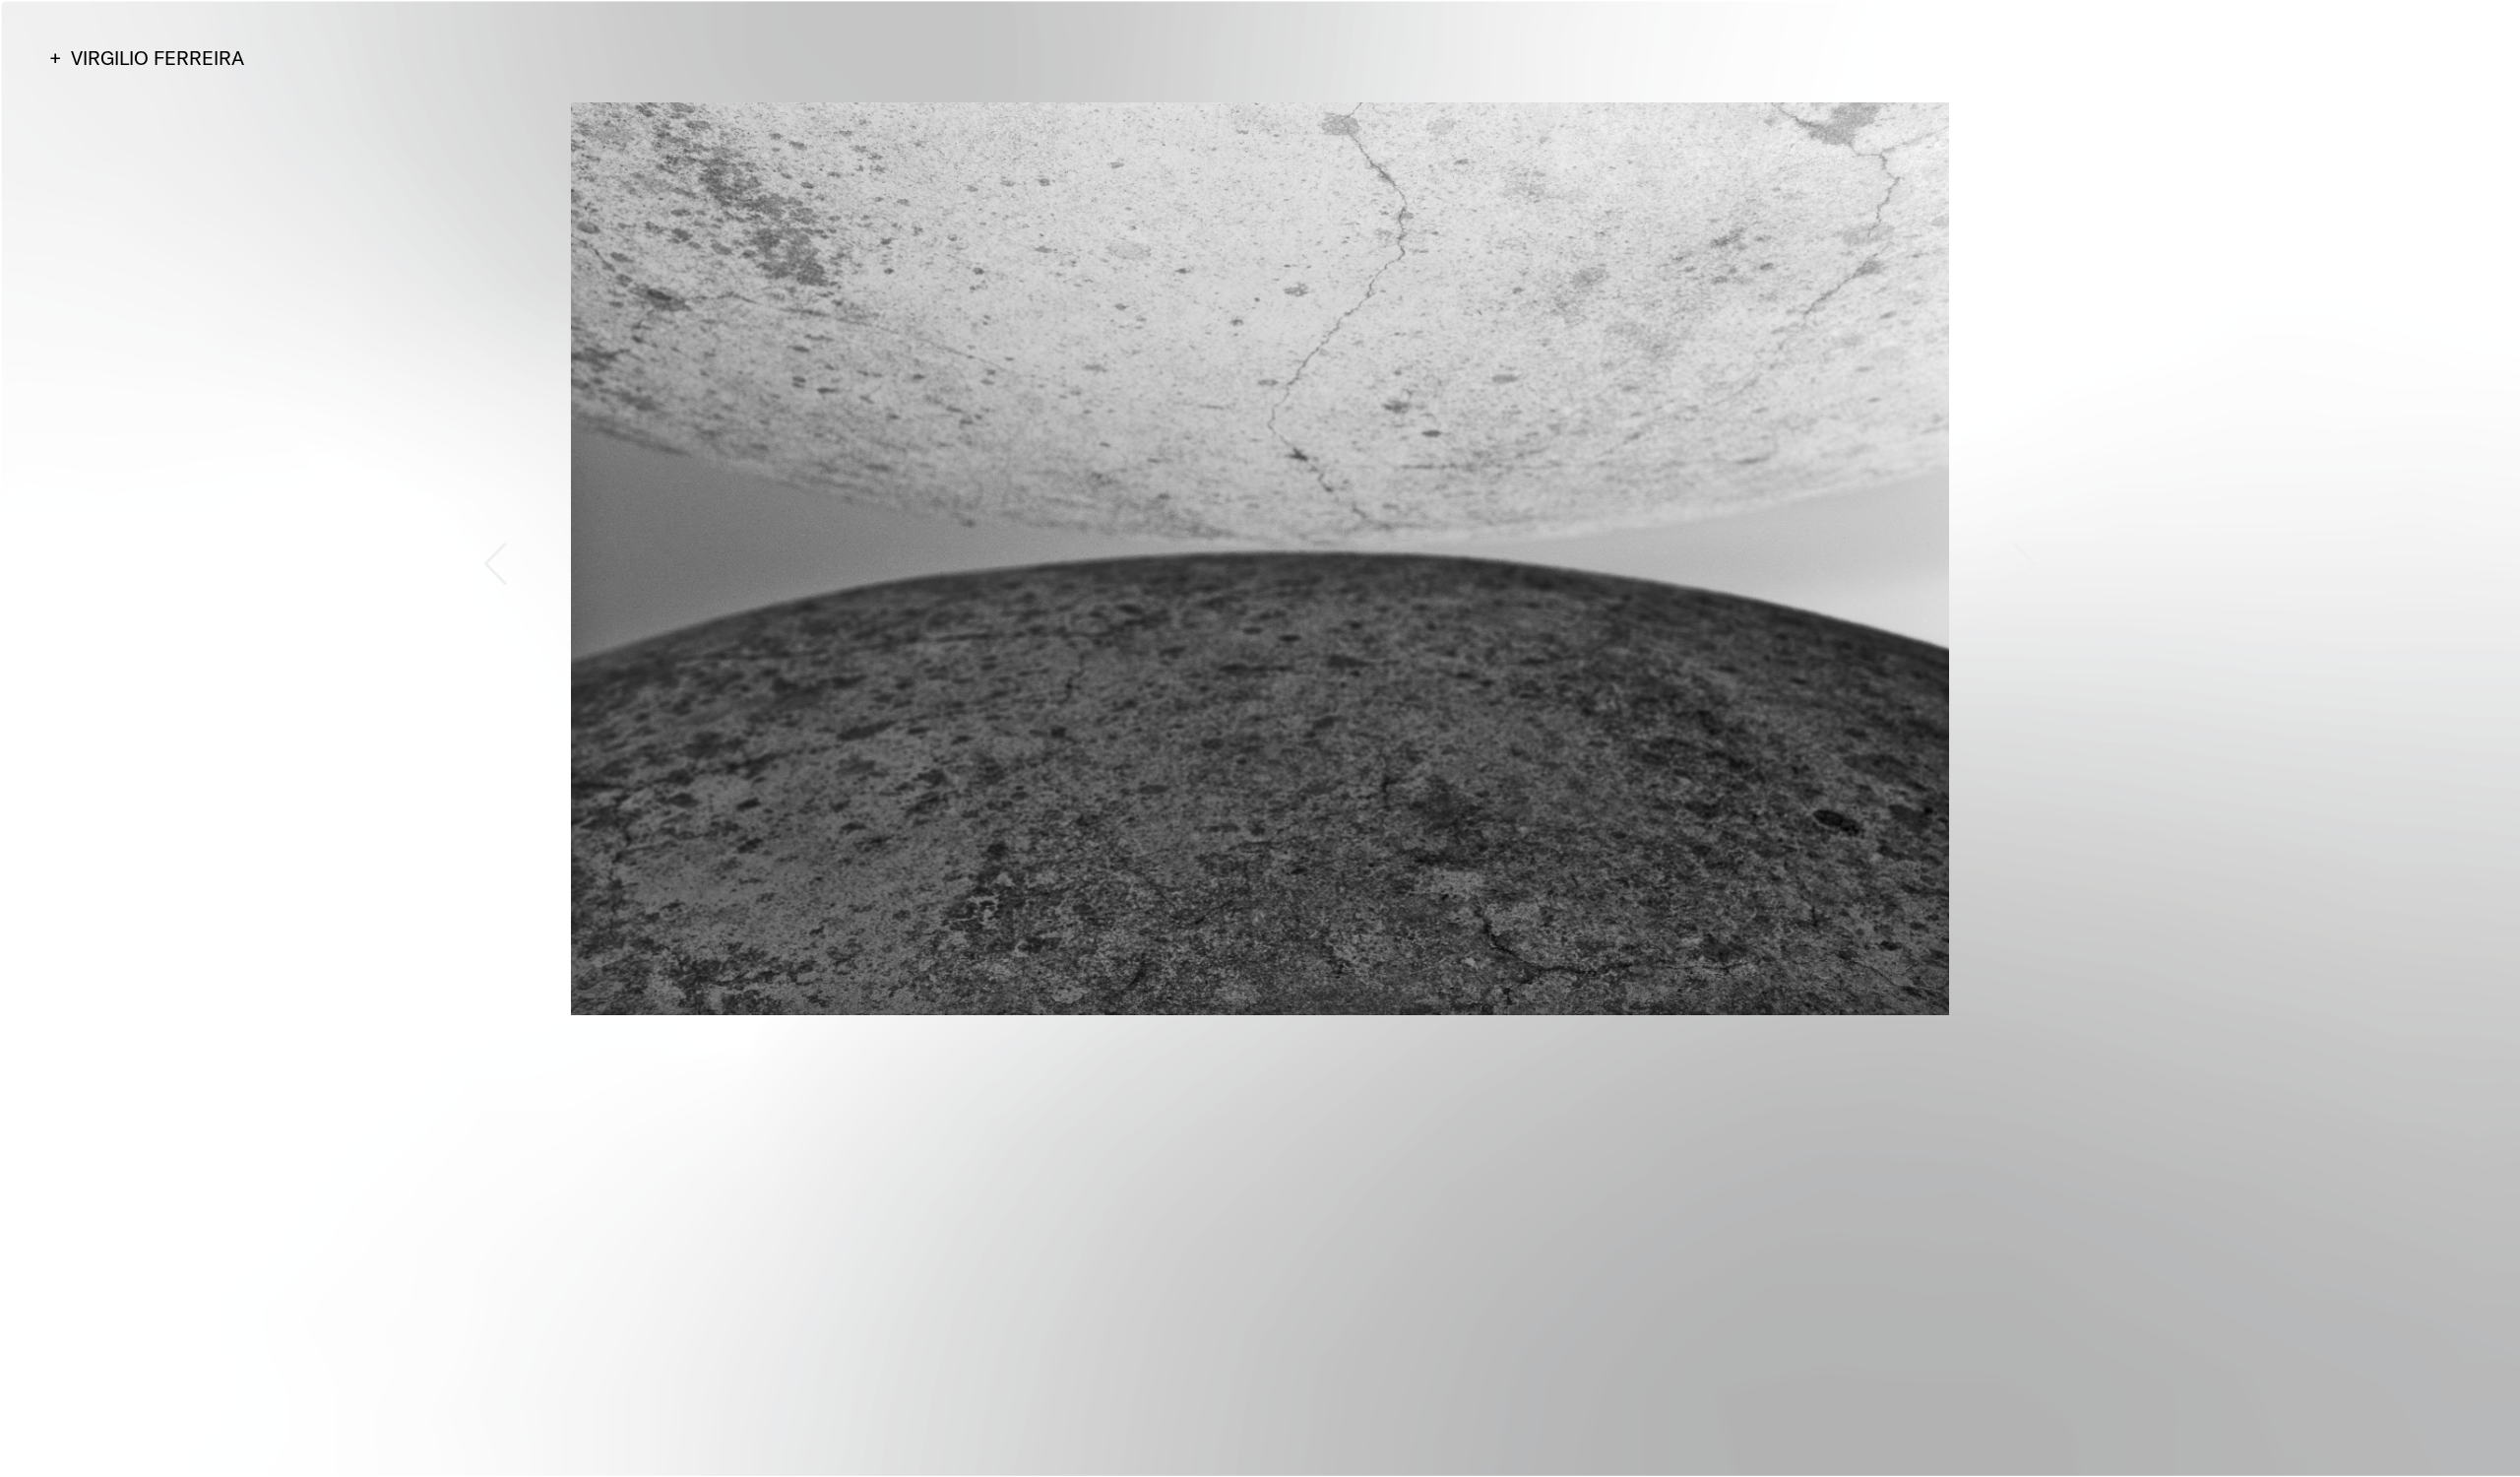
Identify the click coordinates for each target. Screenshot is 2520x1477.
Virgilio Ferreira (157, 58)
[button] (496, 564)
